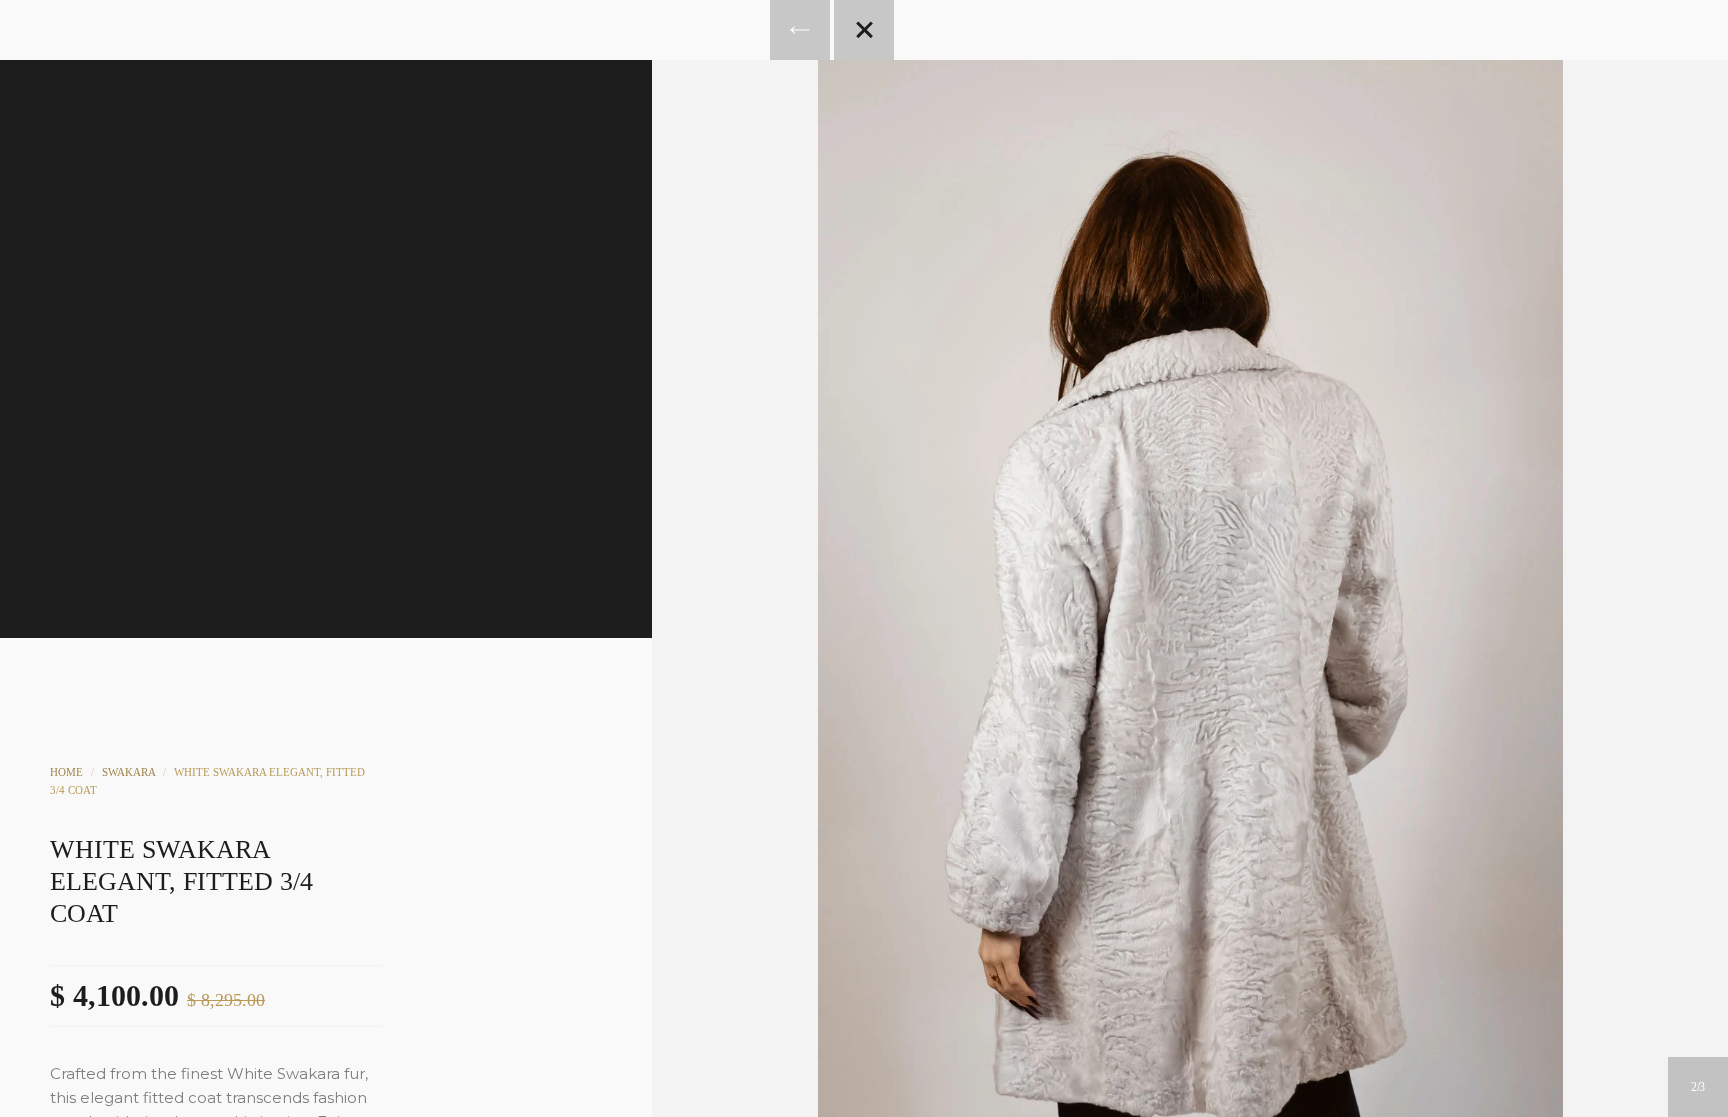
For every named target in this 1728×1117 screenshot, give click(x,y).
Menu (783, 186)
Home (66, 772)
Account (837, 186)
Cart (945, 186)
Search (891, 186)
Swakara (128, 772)
